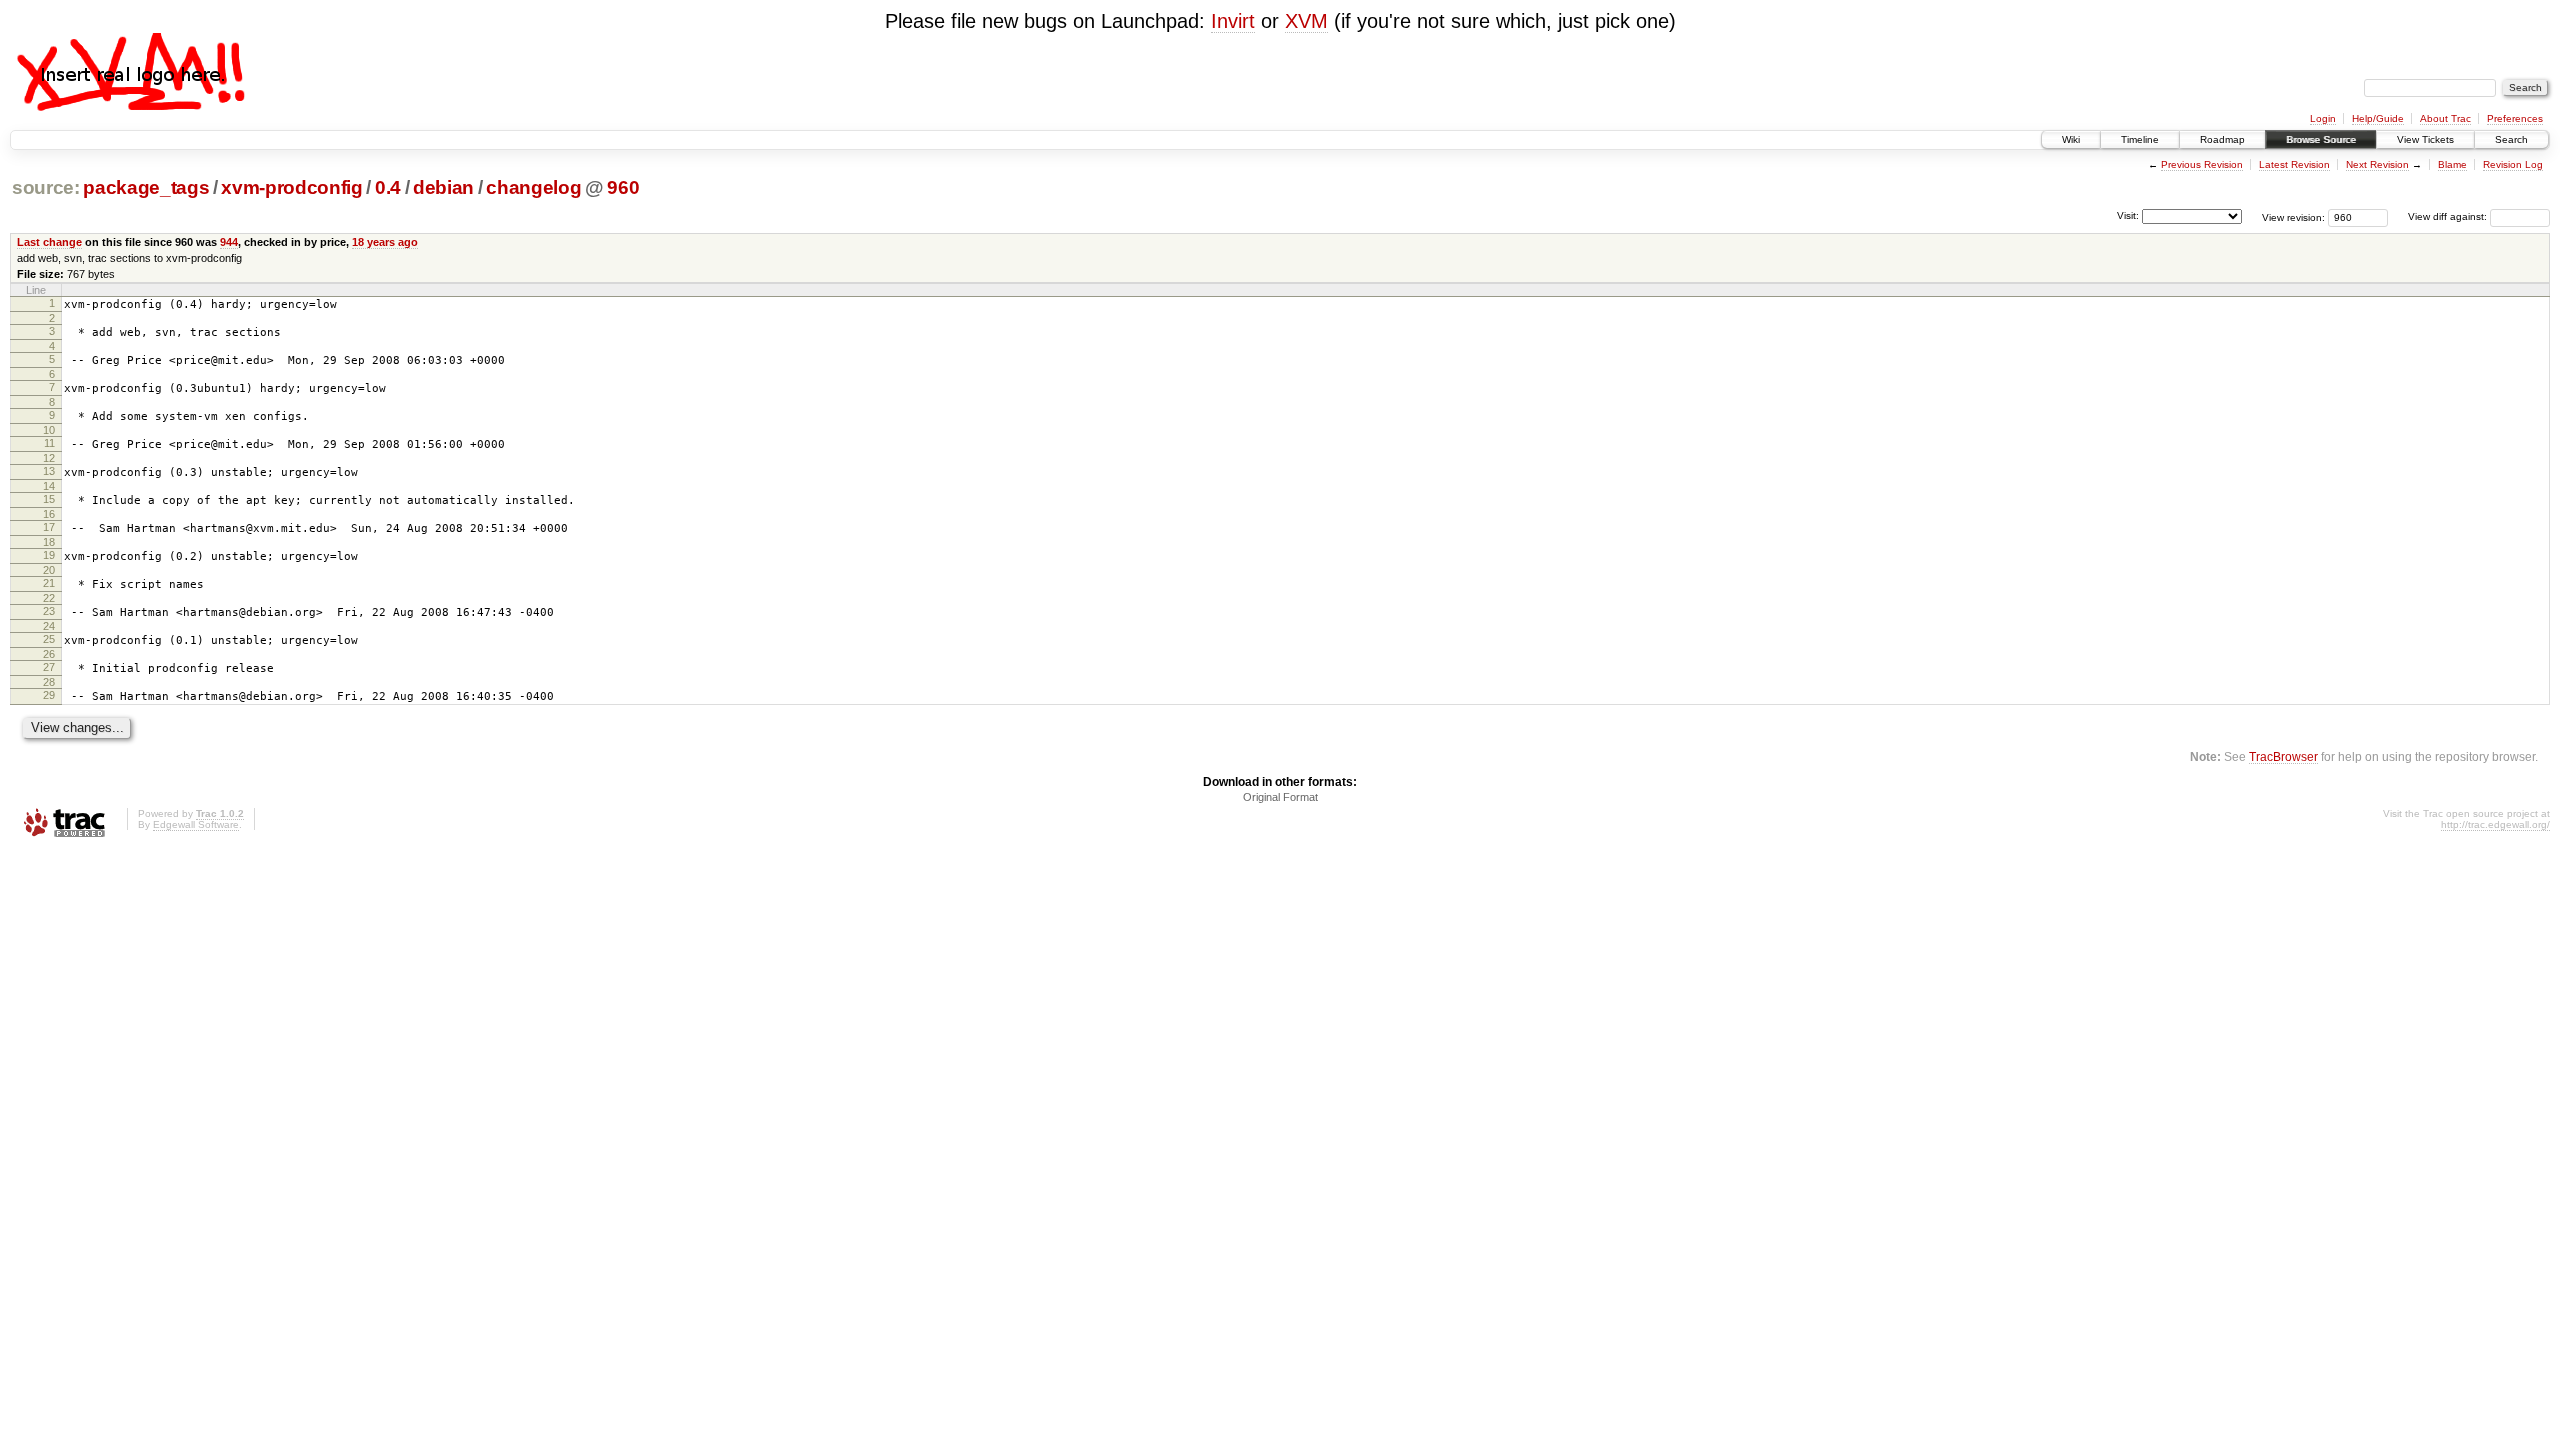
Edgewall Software (196, 824)
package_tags (146, 187)
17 (49, 527)
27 (49, 667)
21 (49, 583)
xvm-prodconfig (291, 187)
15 (49, 499)
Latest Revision (2294, 164)
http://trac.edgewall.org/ (2495, 824)
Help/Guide (2378, 118)
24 (49, 626)
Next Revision (2377, 164)
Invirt (1233, 21)
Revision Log (2513, 164)
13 (49, 471)
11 (49, 443)
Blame (2452, 164)
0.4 (388, 187)
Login (2323, 118)
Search (2511, 139)
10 (49, 430)
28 (49, 682)
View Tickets (2425, 139)
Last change (49, 242)
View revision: (2293, 216)
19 (49, 555)
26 (49, 654)
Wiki (2071, 139)
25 (49, 639)
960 (623, 187)
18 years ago (385, 242)
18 (49, 542)
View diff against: (2449, 216)
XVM (1306, 21)
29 (49, 695)
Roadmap (2222, 139)
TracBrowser (2283, 756)
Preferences (2515, 118)
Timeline (2140, 139)
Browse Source (2321, 139)
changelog (533, 187)
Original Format (1280, 797)
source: (46, 187)
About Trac (2445, 118)
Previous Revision (2202, 164)
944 (229, 242)
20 (49, 570)
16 (49, 514)
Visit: (2128, 215)
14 (49, 486)
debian (443, 187)
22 (49, 598)
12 (49, 458)
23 (49, 611)
